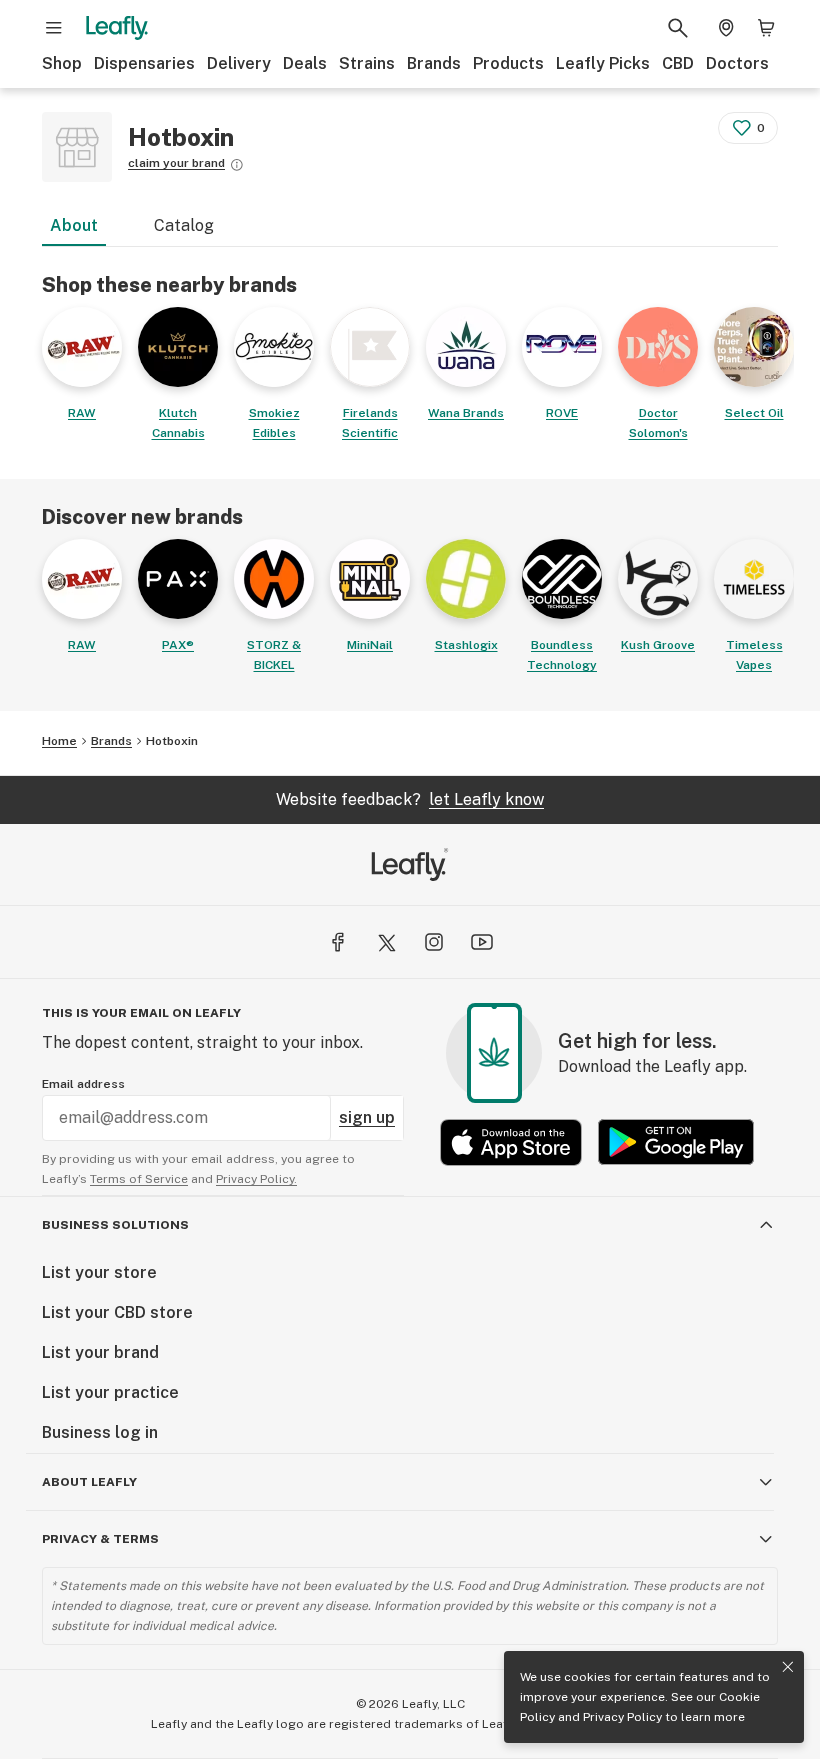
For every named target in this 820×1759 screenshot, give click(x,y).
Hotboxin (172, 741)
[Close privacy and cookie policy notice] (788, 1667)
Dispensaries (144, 63)
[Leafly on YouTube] (482, 942)
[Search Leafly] (678, 28)
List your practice (110, 1392)
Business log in (100, 1432)
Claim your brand (176, 163)
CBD (678, 63)
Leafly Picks (603, 63)
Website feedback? (410, 799)
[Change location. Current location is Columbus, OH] (726, 28)
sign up (367, 1117)
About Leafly (89, 1482)
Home (59, 741)
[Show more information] (237, 165)
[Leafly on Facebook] (338, 942)
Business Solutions (115, 1225)
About (74, 225)
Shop (62, 63)
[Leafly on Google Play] (676, 1142)
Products (508, 63)
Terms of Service (139, 1179)
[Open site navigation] (54, 28)
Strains (367, 63)
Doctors (737, 63)
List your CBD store (117, 1312)
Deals (305, 63)
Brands (434, 63)
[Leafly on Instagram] (434, 942)
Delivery (239, 63)
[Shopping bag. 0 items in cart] (766, 28)
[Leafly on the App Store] (511, 1142)
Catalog (184, 225)
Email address (83, 1084)
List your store (99, 1272)
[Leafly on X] (386, 942)
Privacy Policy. (256, 1179)
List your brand (100, 1352)
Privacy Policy (622, 1717)
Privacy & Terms (100, 1539)
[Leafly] (117, 28)
